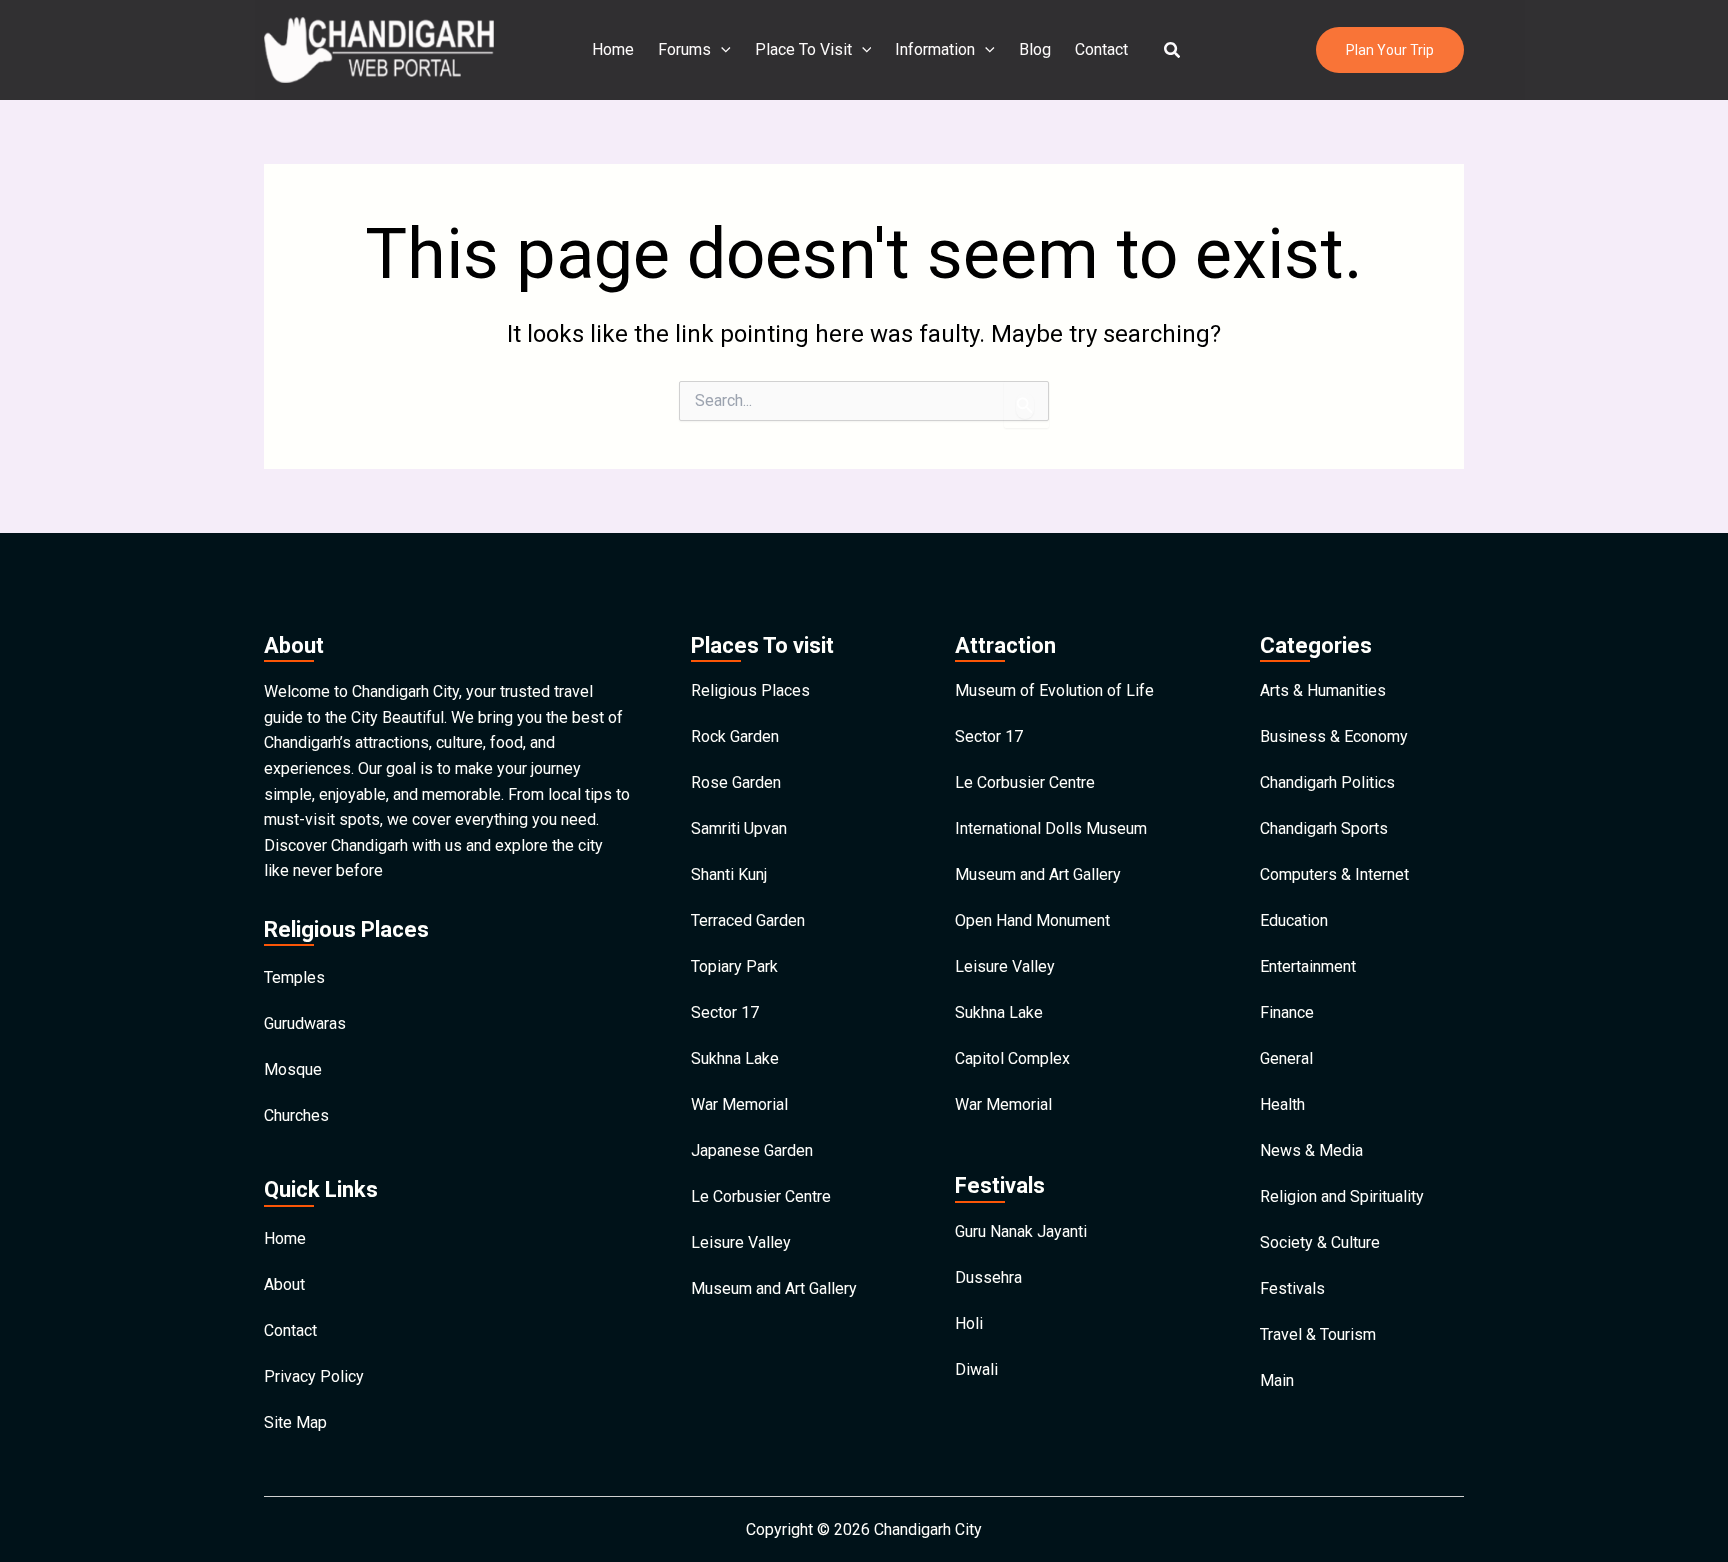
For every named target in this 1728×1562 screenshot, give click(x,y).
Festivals (1292, 1288)
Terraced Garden (748, 920)
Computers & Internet (1334, 874)
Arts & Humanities (1323, 690)
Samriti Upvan (739, 828)
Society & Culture (1320, 1242)
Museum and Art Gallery (774, 1288)
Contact (1101, 49)
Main (1277, 1380)
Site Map (295, 1422)
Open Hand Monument (1032, 920)
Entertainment (1308, 966)
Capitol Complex (1012, 1058)
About (284, 1284)
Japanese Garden (752, 1150)
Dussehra (988, 1277)
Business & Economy (1334, 736)
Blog (1035, 49)
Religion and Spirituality (1342, 1196)
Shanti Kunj (729, 874)
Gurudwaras (305, 1023)
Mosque (293, 1069)
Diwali (976, 1369)
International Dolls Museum (1051, 828)
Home (613, 49)
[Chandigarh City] (379, 48)
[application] (721, 50)
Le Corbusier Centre (761, 1196)
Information (935, 49)
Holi (969, 1323)
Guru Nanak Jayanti (1021, 1231)
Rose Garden (736, 782)
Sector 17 (725, 1012)
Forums (684, 49)
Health (1282, 1104)
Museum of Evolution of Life (1054, 690)
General (1286, 1058)
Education (1294, 920)
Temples (294, 977)
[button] (1173, 50)
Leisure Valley (741, 1242)
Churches (296, 1115)
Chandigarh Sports (1324, 828)
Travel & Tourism (1318, 1334)
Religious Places (750, 690)
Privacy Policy (314, 1376)
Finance (1287, 1012)
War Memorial (739, 1104)
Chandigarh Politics (1327, 782)
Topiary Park (734, 966)
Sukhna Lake (735, 1058)
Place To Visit (803, 49)
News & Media (1311, 1150)
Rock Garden (735, 736)
